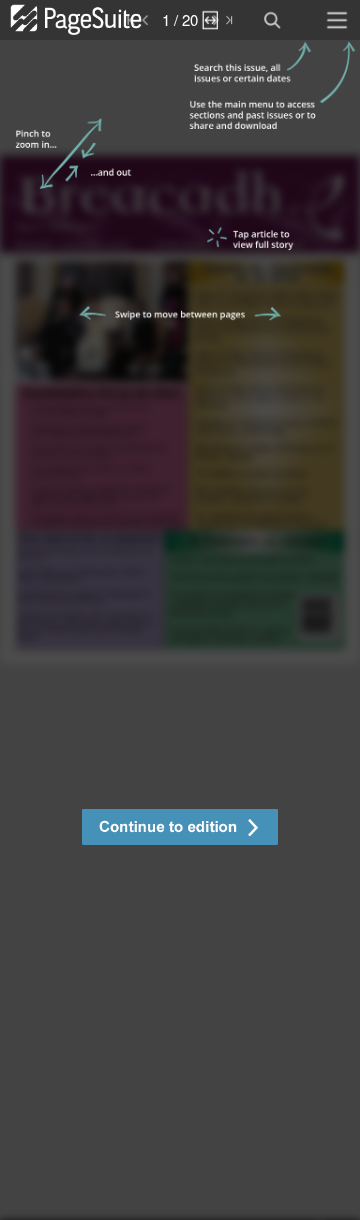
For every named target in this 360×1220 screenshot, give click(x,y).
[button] (180, 829)
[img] (180, 630)
